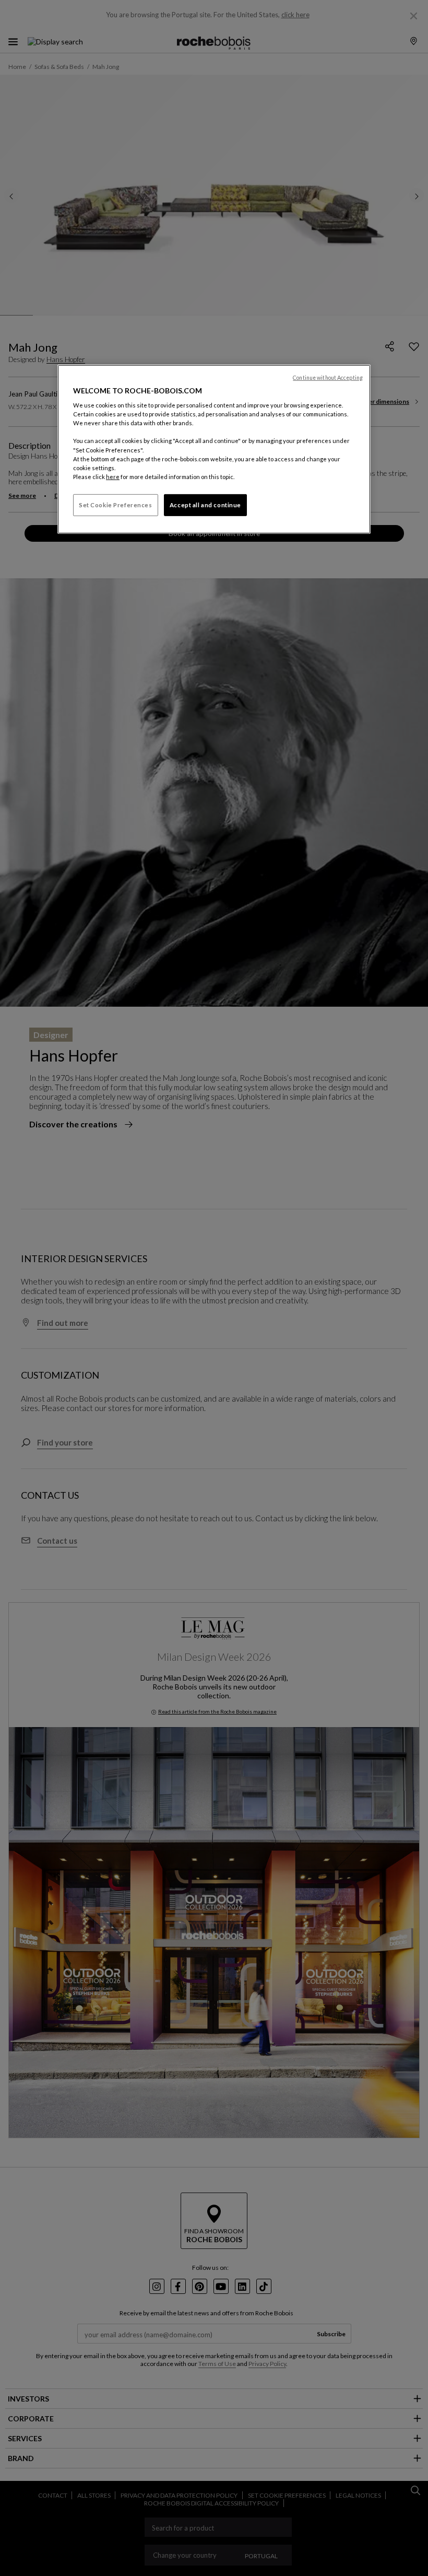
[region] (214, 449)
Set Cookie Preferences (116, 505)
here (113, 477)
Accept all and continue (205, 505)
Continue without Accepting (328, 378)
